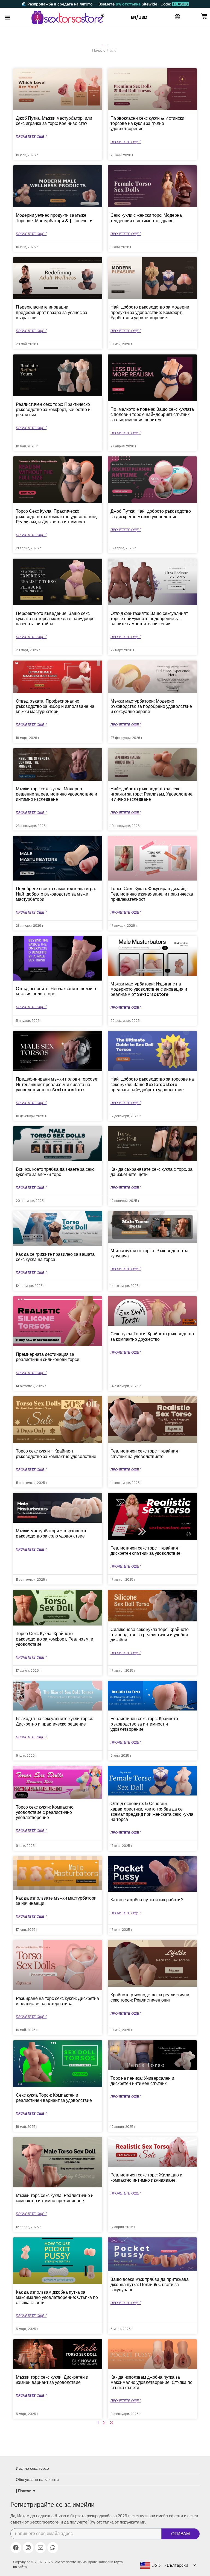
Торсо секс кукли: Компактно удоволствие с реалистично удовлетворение (45, 1812)
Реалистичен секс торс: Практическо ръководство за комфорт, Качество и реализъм (53, 410)
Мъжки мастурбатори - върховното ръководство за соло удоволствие (52, 1533)
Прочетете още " (31, 137)
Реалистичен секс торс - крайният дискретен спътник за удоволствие (145, 1551)
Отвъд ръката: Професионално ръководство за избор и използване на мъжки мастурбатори (55, 706)
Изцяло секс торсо (32, 2468)
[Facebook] (16, 2548)
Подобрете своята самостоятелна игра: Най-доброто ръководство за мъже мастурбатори (56, 894)
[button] (7, 18)
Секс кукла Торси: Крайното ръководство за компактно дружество (152, 1336)
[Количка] (204, 16)
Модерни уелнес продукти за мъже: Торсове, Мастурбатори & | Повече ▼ (54, 218)
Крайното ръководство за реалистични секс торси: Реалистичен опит (150, 1997)
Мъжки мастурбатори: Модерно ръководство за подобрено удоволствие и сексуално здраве (151, 706)
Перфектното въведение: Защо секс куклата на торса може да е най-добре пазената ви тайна (55, 619)
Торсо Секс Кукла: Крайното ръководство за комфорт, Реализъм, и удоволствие (55, 1639)
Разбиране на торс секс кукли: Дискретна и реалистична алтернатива (57, 2001)
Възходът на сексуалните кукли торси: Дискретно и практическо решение (55, 1721)
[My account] (177, 17)
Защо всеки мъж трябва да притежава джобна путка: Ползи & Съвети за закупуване (150, 2285)
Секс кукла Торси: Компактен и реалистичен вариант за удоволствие (54, 2098)
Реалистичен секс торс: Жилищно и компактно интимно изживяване (146, 2178)
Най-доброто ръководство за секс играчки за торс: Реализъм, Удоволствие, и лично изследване (152, 794)
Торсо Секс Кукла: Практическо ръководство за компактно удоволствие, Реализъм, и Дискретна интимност (57, 516)
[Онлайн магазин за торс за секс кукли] (68, 17)
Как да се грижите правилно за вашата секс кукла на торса (55, 1257)
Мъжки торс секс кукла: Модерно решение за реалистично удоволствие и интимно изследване (56, 794)
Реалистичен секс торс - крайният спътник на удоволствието (145, 1454)
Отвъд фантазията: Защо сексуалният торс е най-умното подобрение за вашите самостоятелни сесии (149, 619)
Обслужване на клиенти (37, 2480)
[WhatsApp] (53, 2548)
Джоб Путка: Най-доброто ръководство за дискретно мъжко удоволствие (151, 514)
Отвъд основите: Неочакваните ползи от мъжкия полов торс (57, 991)
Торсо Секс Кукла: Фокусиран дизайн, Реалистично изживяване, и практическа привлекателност (152, 894)
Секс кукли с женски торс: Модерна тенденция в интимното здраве (146, 218)
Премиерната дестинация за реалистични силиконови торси (48, 1357)
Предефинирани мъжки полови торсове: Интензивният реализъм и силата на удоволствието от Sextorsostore (57, 1084)
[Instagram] (28, 2548)
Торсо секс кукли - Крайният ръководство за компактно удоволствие (56, 1454)
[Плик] (40, 2548)
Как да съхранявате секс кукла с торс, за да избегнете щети (151, 1172)
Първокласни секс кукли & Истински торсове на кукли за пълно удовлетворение (147, 123)
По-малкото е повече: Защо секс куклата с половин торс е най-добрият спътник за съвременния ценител (152, 414)
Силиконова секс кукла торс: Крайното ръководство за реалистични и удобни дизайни (150, 1635)
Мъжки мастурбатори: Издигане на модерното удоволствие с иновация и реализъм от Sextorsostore (149, 989)
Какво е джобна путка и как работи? (147, 1900)
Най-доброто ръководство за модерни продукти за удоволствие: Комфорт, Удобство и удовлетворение (150, 312)
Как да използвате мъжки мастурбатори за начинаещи (56, 1901)
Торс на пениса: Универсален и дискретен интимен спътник (142, 2081)
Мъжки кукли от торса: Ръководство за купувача (149, 1253)
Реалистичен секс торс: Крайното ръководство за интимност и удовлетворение (144, 1724)
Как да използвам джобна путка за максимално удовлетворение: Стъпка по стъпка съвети (57, 2297)
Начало (99, 50)
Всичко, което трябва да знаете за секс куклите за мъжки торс (55, 1172)
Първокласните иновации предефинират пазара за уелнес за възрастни (52, 312)
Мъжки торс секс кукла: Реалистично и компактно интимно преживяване (55, 2198)
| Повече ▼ (26, 2491)
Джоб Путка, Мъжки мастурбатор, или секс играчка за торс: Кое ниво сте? (54, 121)
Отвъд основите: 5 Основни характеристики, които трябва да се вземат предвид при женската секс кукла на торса (152, 1811)
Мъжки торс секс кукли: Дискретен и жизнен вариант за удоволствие (52, 2380)
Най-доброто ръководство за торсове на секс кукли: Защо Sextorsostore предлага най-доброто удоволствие (152, 1084)
